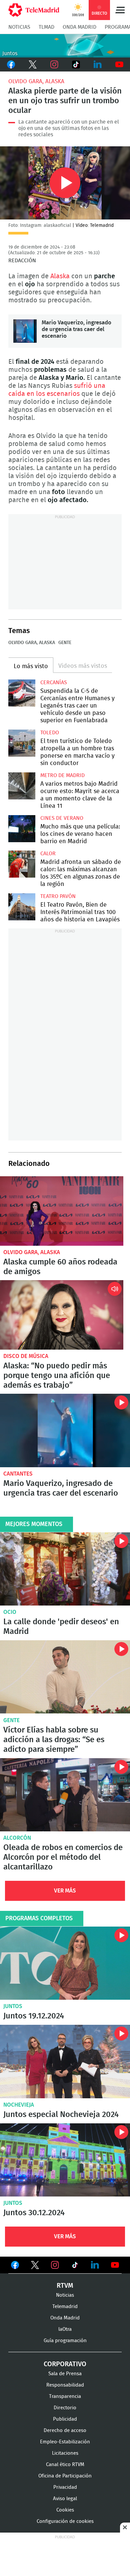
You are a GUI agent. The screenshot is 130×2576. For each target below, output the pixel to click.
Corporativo (65, 2364)
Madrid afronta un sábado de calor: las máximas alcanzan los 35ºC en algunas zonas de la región (22, 864)
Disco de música (26, 1356)
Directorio (65, 2408)
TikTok (76, 64)
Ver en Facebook (15, 2266)
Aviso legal (65, 2499)
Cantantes (18, 1474)
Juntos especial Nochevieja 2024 (65, 2061)
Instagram (54, 64)
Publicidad (65, 2419)
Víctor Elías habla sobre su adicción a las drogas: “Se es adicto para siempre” (65, 1677)
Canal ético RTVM (65, 2465)
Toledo (50, 733)
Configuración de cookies (65, 2521)
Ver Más (65, 1891)
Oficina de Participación (65, 2476)
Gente (65, 643)
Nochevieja (19, 2105)
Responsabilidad (65, 2385)
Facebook (11, 64)
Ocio (10, 1612)
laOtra (65, 2329)
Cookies (65, 2510)
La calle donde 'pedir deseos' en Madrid (65, 1569)
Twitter (32, 64)
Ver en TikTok (75, 2266)
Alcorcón (17, 1838)
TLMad (46, 27)
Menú (120, 10)
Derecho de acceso (65, 2431)
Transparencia (65, 2396)
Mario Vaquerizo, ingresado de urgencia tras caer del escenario (25, 331)
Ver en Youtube (115, 2265)
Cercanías (54, 683)
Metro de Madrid (62, 775)
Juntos (13, 2006)
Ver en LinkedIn (95, 2265)
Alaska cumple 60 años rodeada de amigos (62, 1211)
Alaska (61, 276)
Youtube (119, 64)
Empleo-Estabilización (65, 2442)
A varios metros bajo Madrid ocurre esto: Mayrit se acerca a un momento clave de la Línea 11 (22, 786)
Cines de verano (62, 818)
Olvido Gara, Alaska (36, 81)
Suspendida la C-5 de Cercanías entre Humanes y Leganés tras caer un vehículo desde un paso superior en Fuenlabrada (22, 693)
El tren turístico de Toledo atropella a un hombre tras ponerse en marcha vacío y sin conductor (22, 743)
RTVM (65, 2286)
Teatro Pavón (58, 896)
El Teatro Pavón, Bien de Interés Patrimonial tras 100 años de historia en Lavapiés (22, 907)
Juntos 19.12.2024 (65, 1963)
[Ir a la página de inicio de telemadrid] (34, 10)
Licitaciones (65, 2453)
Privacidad (65, 2487)
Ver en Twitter (35, 2266)
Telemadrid (65, 2307)
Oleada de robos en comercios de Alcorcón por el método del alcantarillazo (65, 1795)
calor (48, 854)
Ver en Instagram (55, 2265)
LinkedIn (97, 64)
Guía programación (65, 2341)
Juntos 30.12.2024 (65, 2160)
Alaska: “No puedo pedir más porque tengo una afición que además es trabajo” (62, 1315)
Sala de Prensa (65, 2374)
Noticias (19, 27)
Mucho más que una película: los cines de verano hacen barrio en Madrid (22, 829)
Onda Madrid (79, 27)
